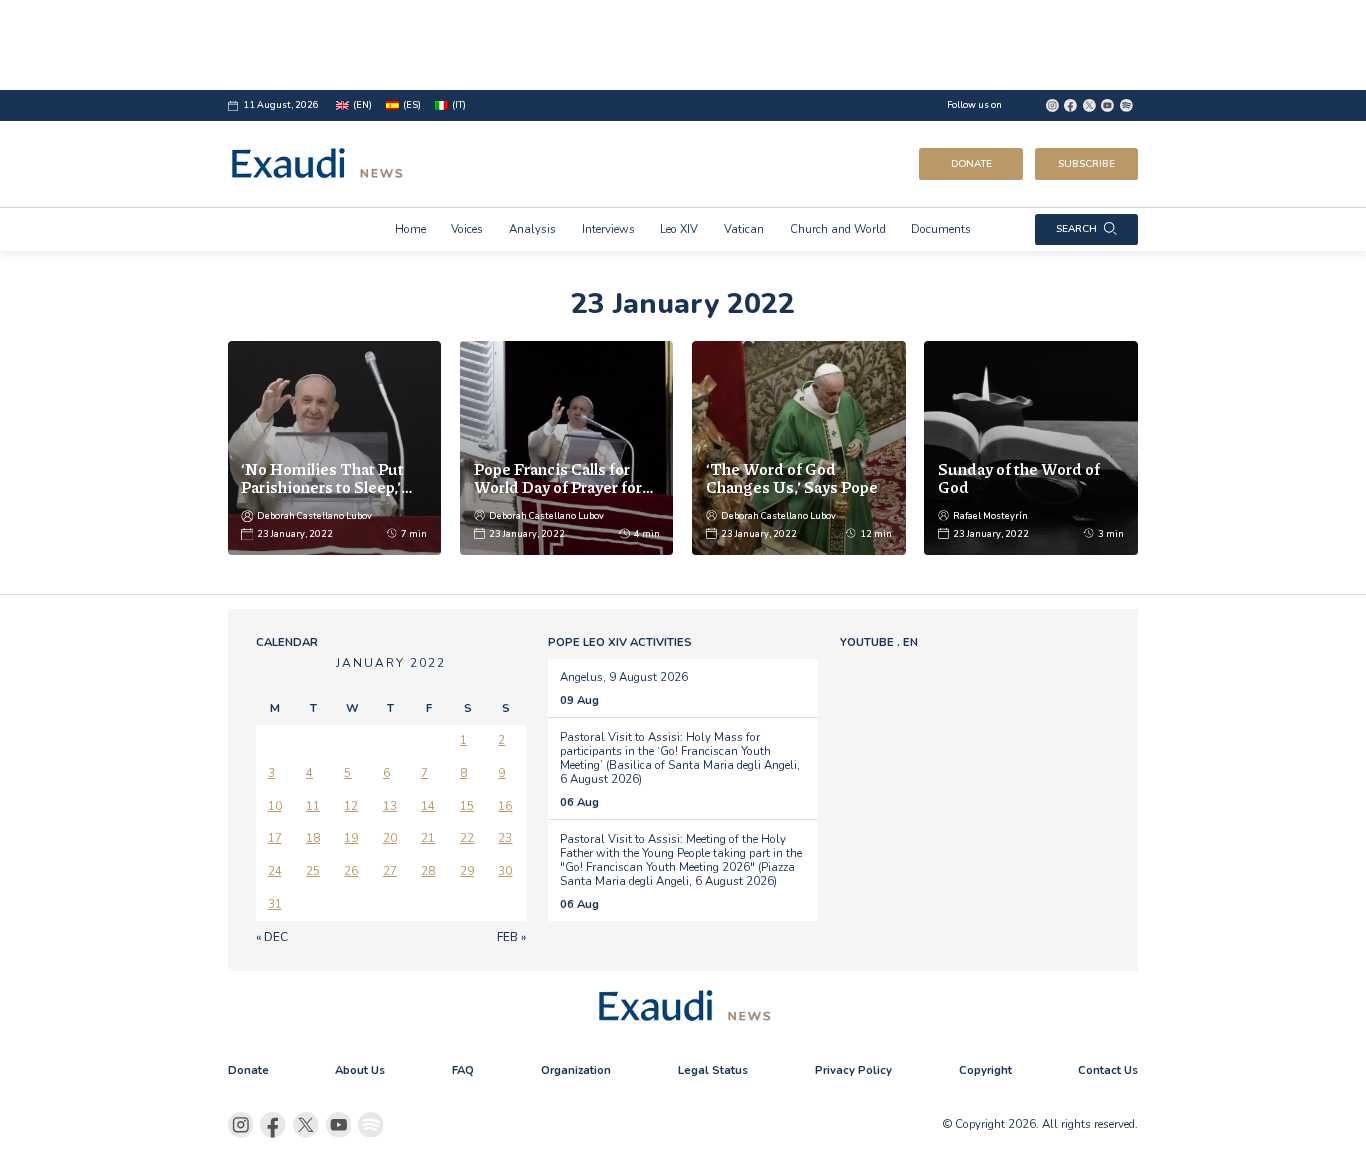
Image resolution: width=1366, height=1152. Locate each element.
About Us (360, 1070)
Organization (576, 1070)
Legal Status (713, 1070)
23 (505, 838)
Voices (467, 229)
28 (428, 871)
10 (275, 806)
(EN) (362, 105)
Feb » (511, 937)
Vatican (744, 229)
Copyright (985, 1070)
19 (351, 838)
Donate (971, 164)
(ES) (412, 105)
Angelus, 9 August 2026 (624, 677)
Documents (941, 229)
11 (313, 806)
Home (410, 229)
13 (390, 806)
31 (275, 904)
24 (275, 871)
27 (390, 871)
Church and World (838, 229)
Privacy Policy (853, 1070)
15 (467, 806)
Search (1076, 229)
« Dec (272, 937)
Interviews (608, 229)
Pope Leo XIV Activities (620, 642)
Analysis (532, 229)
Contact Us (1108, 1070)
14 (428, 806)
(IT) (459, 105)
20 (390, 838)
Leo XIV (679, 229)
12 (351, 806)
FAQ (463, 1070)
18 (313, 838)
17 (275, 838)
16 (505, 806)
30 (505, 871)
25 (313, 871)
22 (467, 838)
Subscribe (1086, 164)
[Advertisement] (683, 45)
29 (467, 871)
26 (351, 871)
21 (428, 838)
